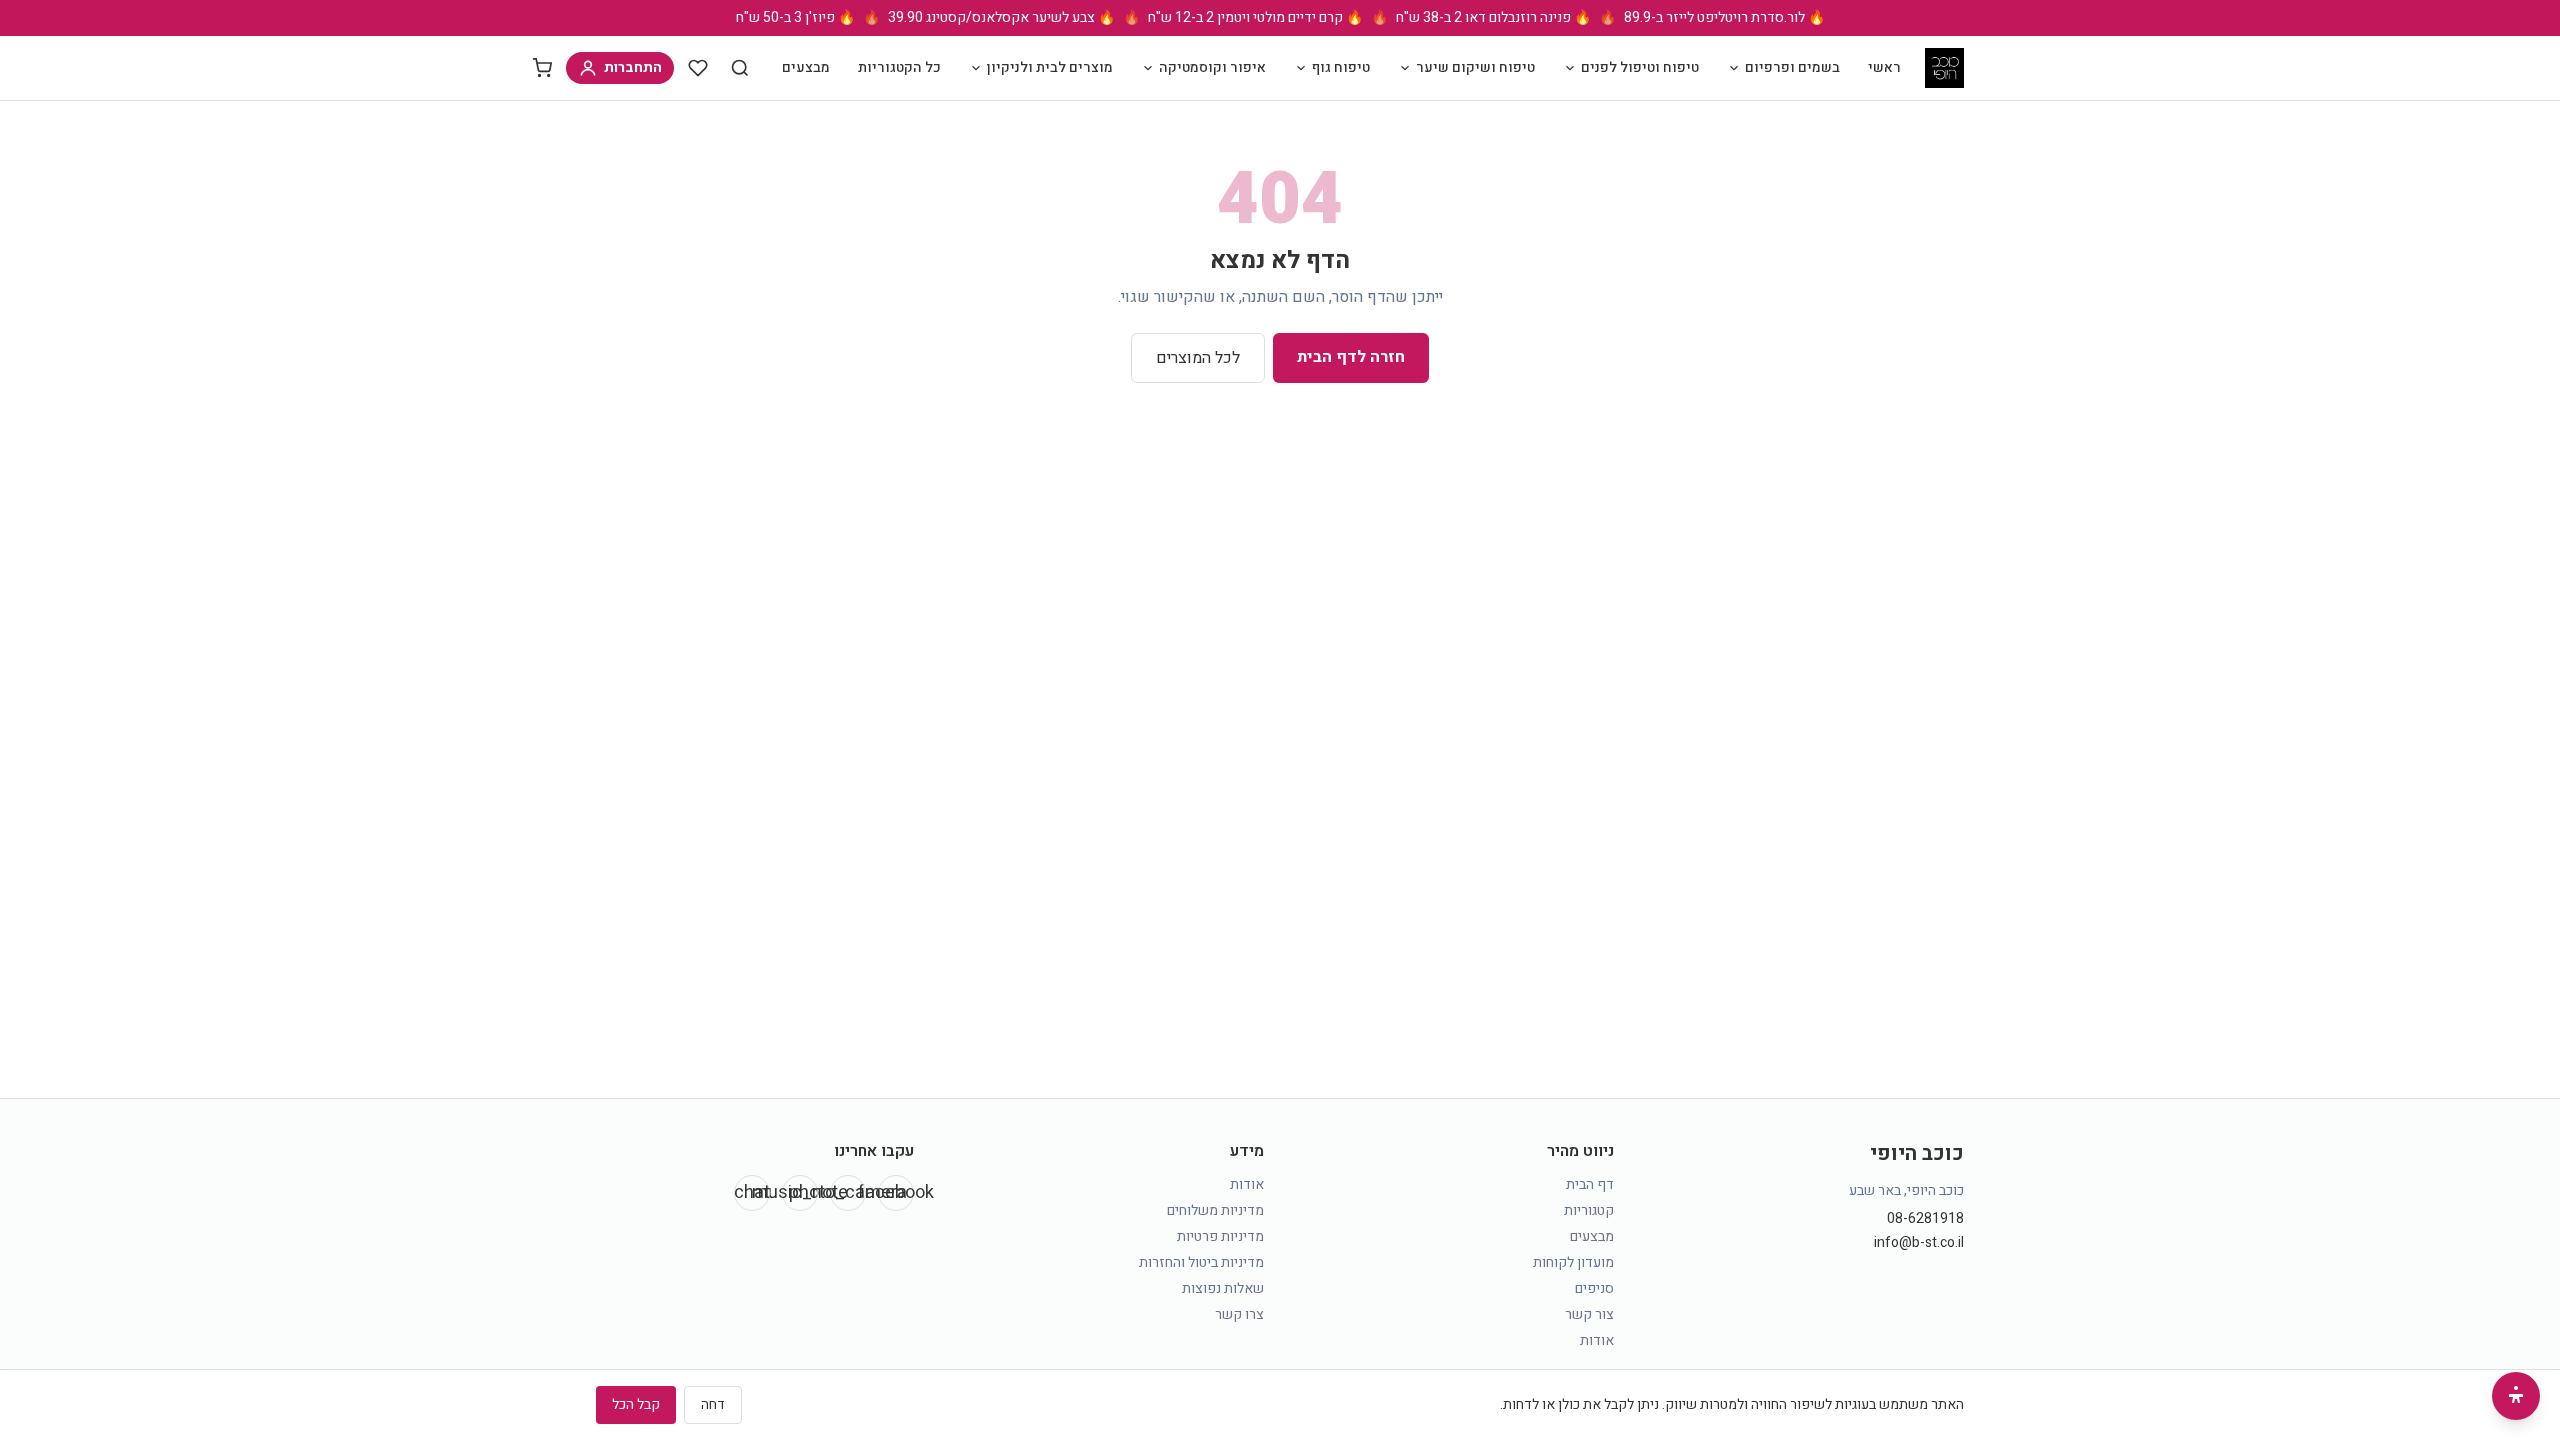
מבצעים (806, 67)
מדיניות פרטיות (1220, 1236)
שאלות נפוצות (1223, 1288)
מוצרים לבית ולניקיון (1050, 67)
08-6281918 (1925, 1219)
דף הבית (1590, 1184)
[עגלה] (542, 68)
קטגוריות (1589, 1210)
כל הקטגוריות (899, 67)
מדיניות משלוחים (1215, 1210)
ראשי (1884, 67)
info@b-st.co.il (1919, 1243)
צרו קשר (1239, 1314)
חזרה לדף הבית (1351, 357)
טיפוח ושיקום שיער (1475, 67)
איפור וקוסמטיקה (1212, 67)
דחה (713, 1404)
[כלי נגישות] (2516, 1396)
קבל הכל (636, 1404)
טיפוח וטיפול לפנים (1640, 67)
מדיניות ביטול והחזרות (1201, 1262)
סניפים (1594, 1288)
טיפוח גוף (1341, 67)
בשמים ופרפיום (1792, 67)
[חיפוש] (740, 68)
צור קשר (1589, 1314)
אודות (1597, 1340)
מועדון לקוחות (1573, 1262)
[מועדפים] (698, 68)
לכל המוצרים (1198, 358)
